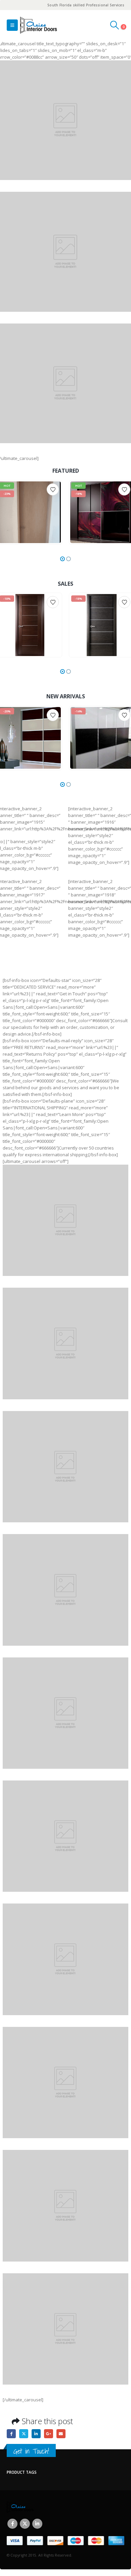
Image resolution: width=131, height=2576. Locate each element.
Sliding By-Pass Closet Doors (98, 489)
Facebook (11, 2434)
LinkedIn (36, 2434)
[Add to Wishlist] (53, 489)
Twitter (24, 2434)
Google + (49, 2434)
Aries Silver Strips (18, 602)
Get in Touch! (31, 2451)
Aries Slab (12, 489)
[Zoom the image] (65, 1168)
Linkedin (37, 2524)
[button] (12, 25)
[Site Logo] (39, 25)
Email (61, 2434)
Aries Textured (33, 489)
